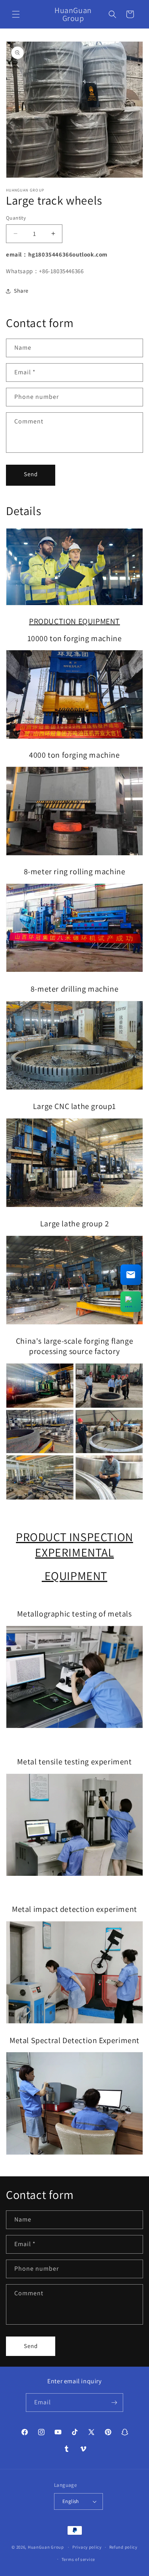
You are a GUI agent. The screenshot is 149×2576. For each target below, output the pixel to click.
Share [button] (21, 291)
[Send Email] (131, 1275)
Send (31, 474)
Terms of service (78, 2559)
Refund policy (123, 2547)
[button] (16, 14)
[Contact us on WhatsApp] (131, 1302)
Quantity (16, 218)
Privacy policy (87, 2547)
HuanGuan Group (46, 2547)
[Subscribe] (114, 2403)
